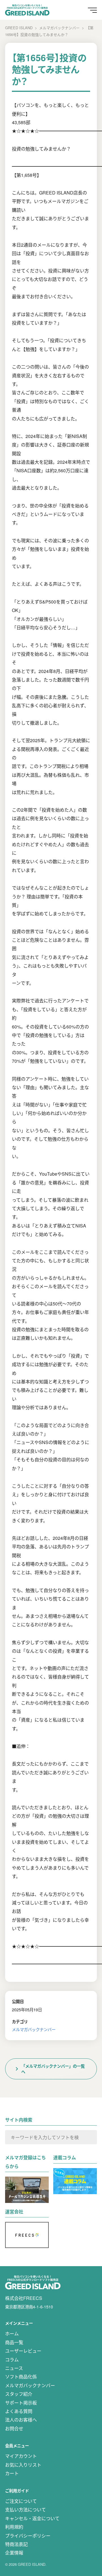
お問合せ (14, 2428)
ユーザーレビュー (23, 2351)
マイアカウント (21, 2456)
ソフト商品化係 (21, 2377)
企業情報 (14, 2553)
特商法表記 (16, 2544)
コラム (12, 2360)
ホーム (12, 2333)
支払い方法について (25, 2510)
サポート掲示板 (21, 2403)
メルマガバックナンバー (34, 2029)
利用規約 (14, 2527)
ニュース (14, 2368)
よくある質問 (19, 2411)
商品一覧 (14, 2342)
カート (12, 2473)
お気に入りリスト (23, 2465)
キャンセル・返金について (32, 2518)
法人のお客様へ (21, 2420)
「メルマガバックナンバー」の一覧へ (53, 2069)
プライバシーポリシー (28, 2536)
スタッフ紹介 (19, 2394)
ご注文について (21, 2501)
